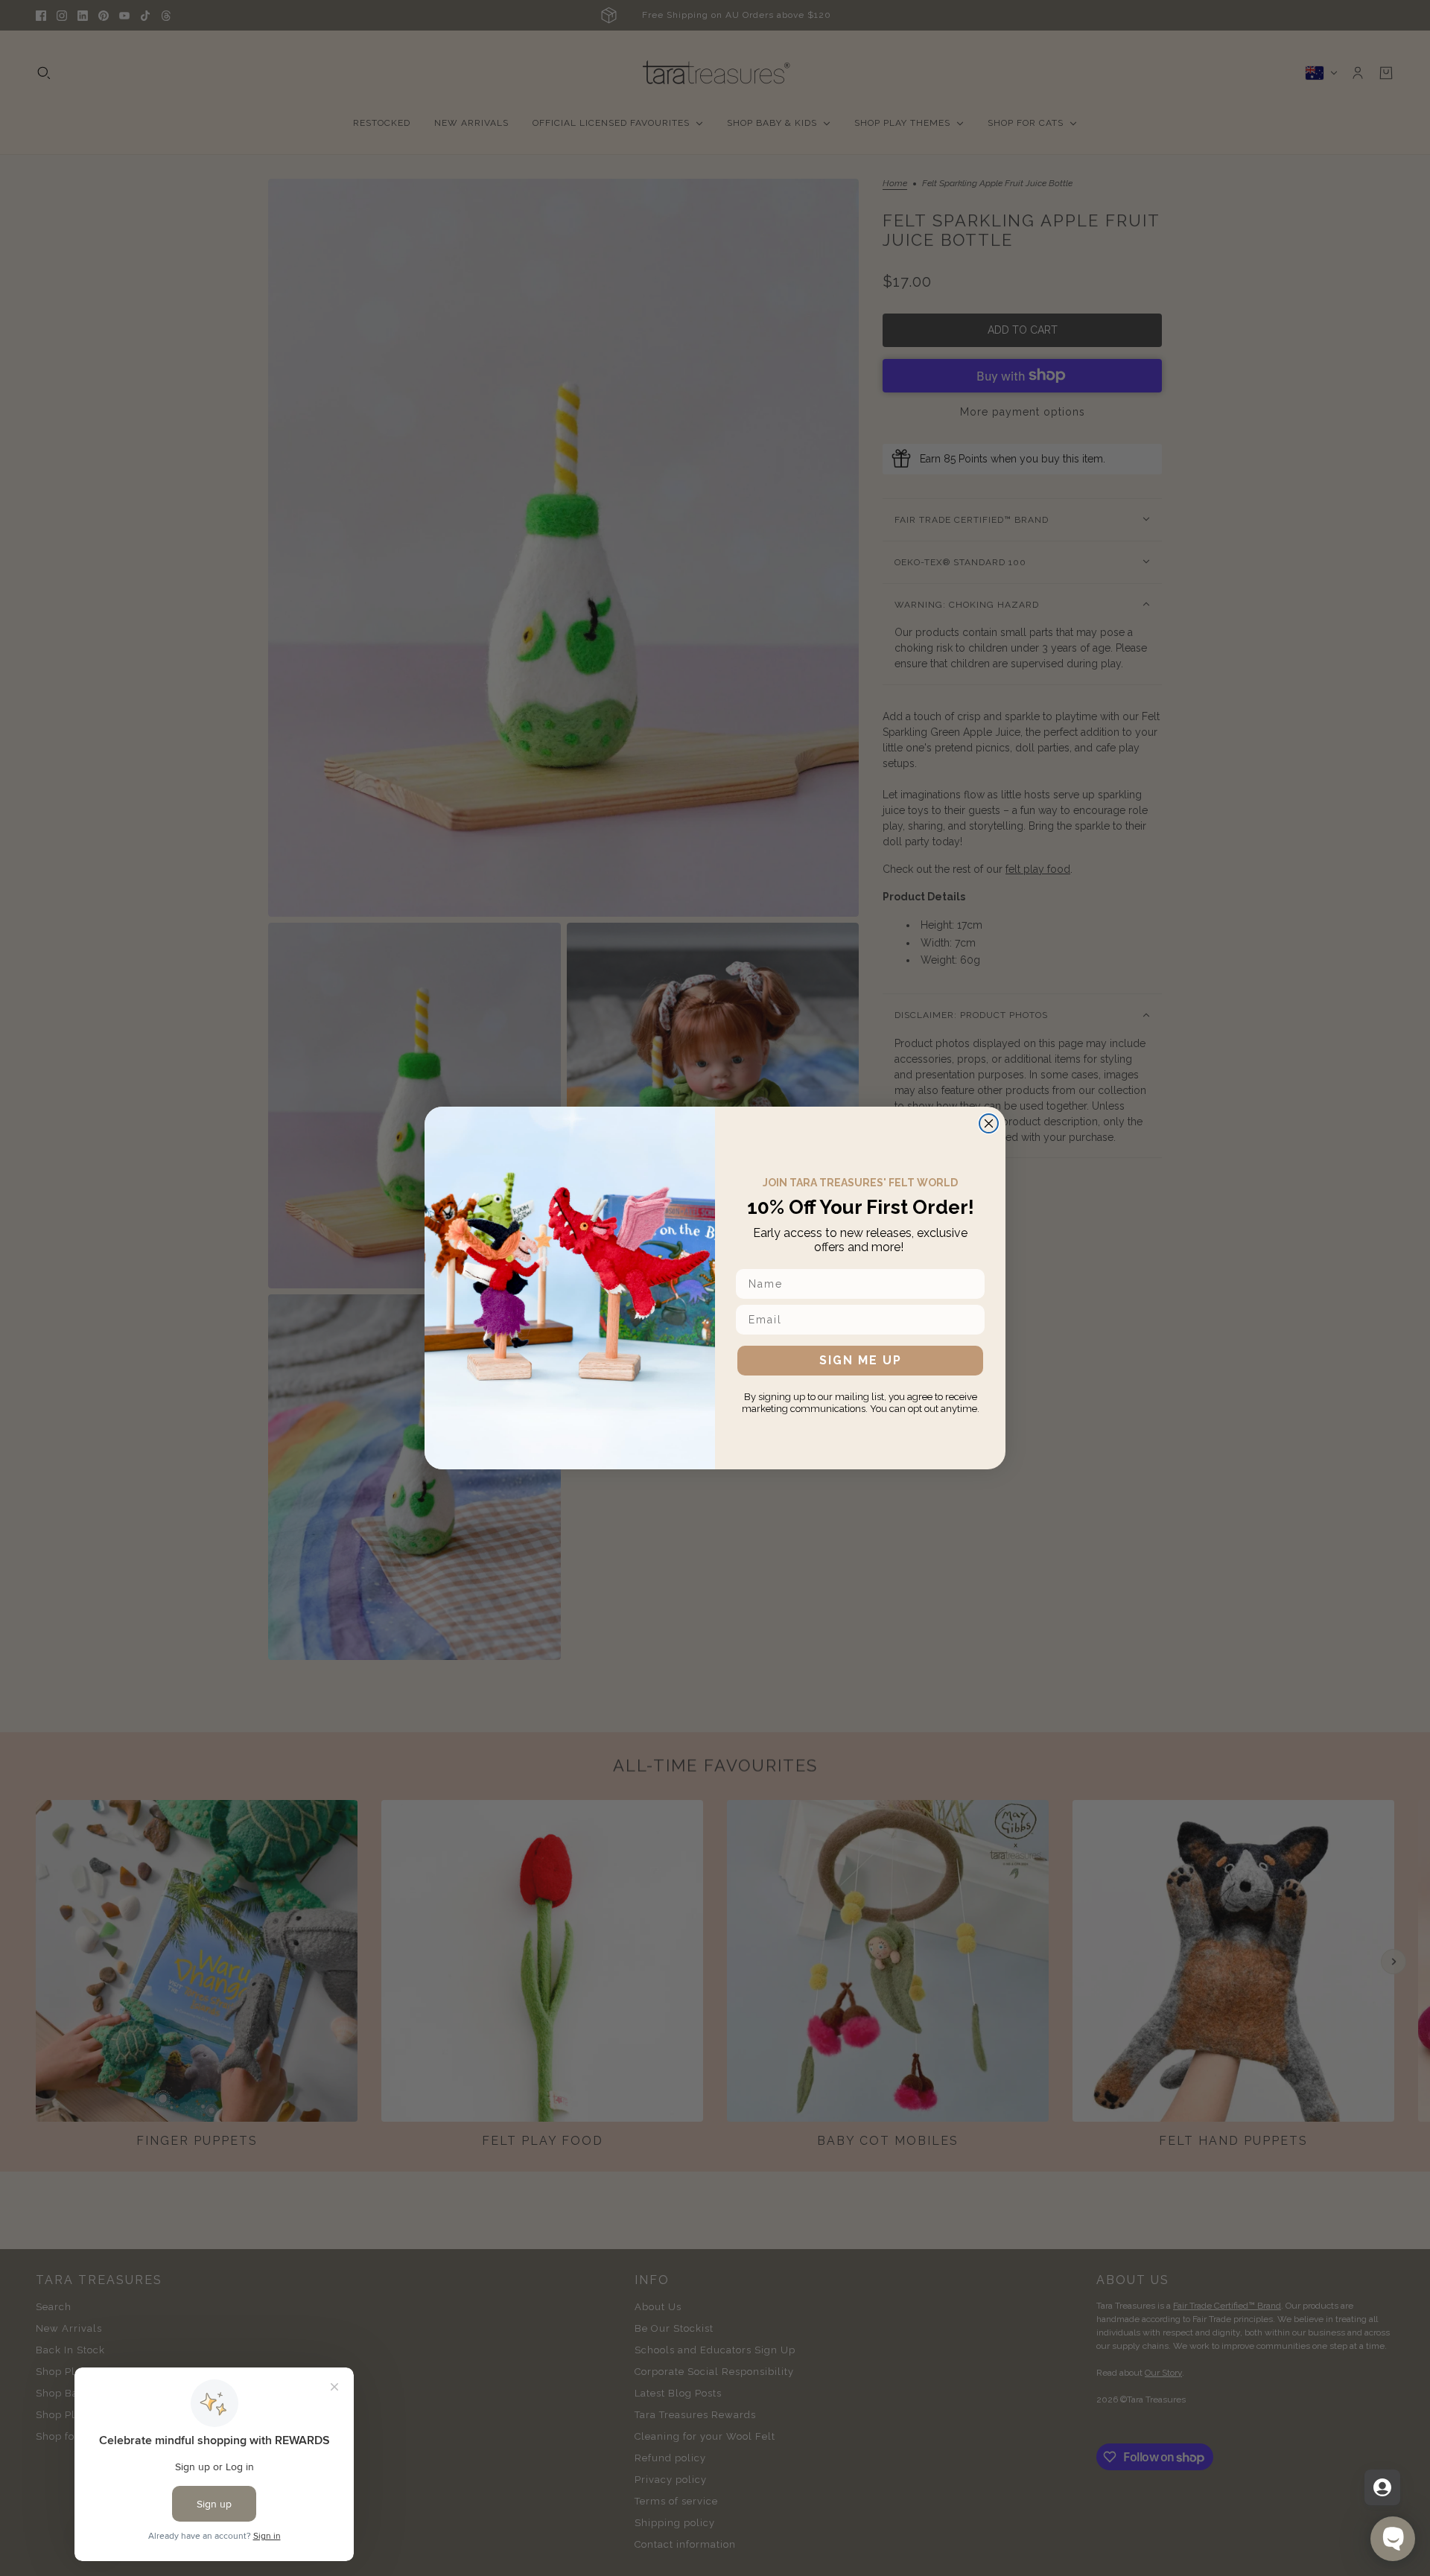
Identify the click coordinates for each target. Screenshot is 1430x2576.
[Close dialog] (989, 1123)
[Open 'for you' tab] (1382, 2487)
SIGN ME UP (861, 1360)
